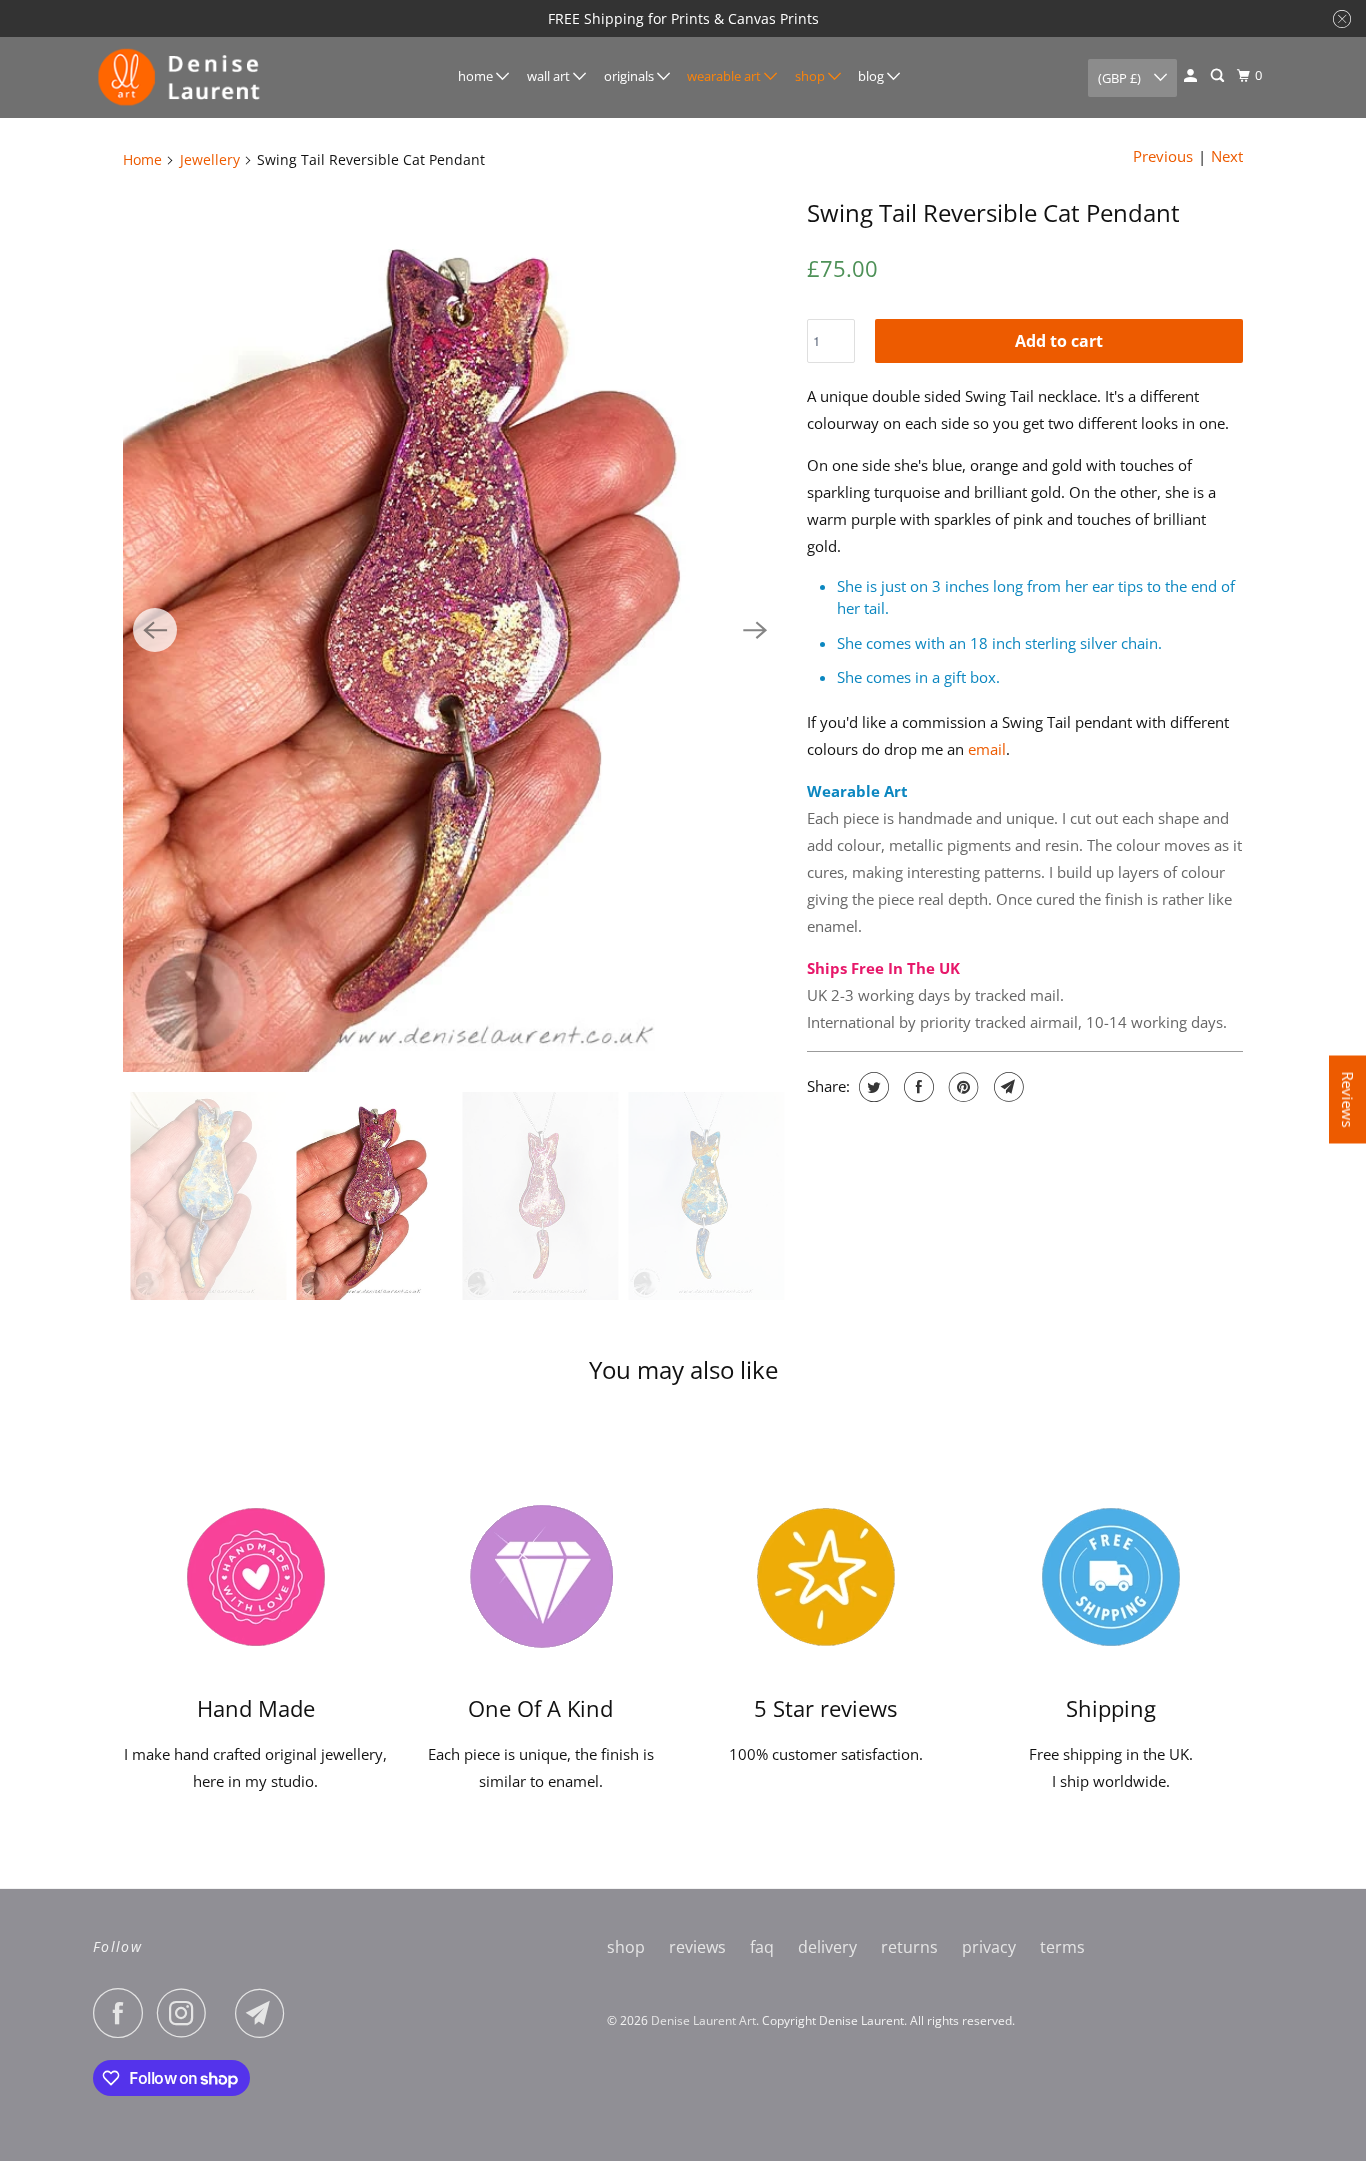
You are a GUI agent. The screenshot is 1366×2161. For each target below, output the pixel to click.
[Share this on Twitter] (871, 1087)
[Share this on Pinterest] (961, 1087)
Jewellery (210, 159)
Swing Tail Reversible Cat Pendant (993, 212)
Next (1227, 156)
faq (762, 1947)
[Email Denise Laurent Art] (265, 2013)
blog (872, 76)
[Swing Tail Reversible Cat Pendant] (455, 629)
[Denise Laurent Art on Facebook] (123, 2013)
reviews (697, 1947)
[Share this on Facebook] (916, 1087)
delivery (827, 1947)
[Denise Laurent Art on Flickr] (226, 2013)
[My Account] (1192, 76)
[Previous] (155, 630)
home (477, 76)
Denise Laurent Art (703, 2020)
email (987, 749)
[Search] (1219, 76)
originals (630, 76)
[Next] (755, 630)
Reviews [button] (1348, 1099)
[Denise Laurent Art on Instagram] (187, 2013)
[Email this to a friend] (1006, 1087)
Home (142, 159)
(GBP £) (1121, 78)
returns (909, 1947)
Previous (1163, 156)
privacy (989, 1947)
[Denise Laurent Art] (183, 77)
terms (1062, 1947)
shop (811, 76)
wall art (550, 76)
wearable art (725, 76)
